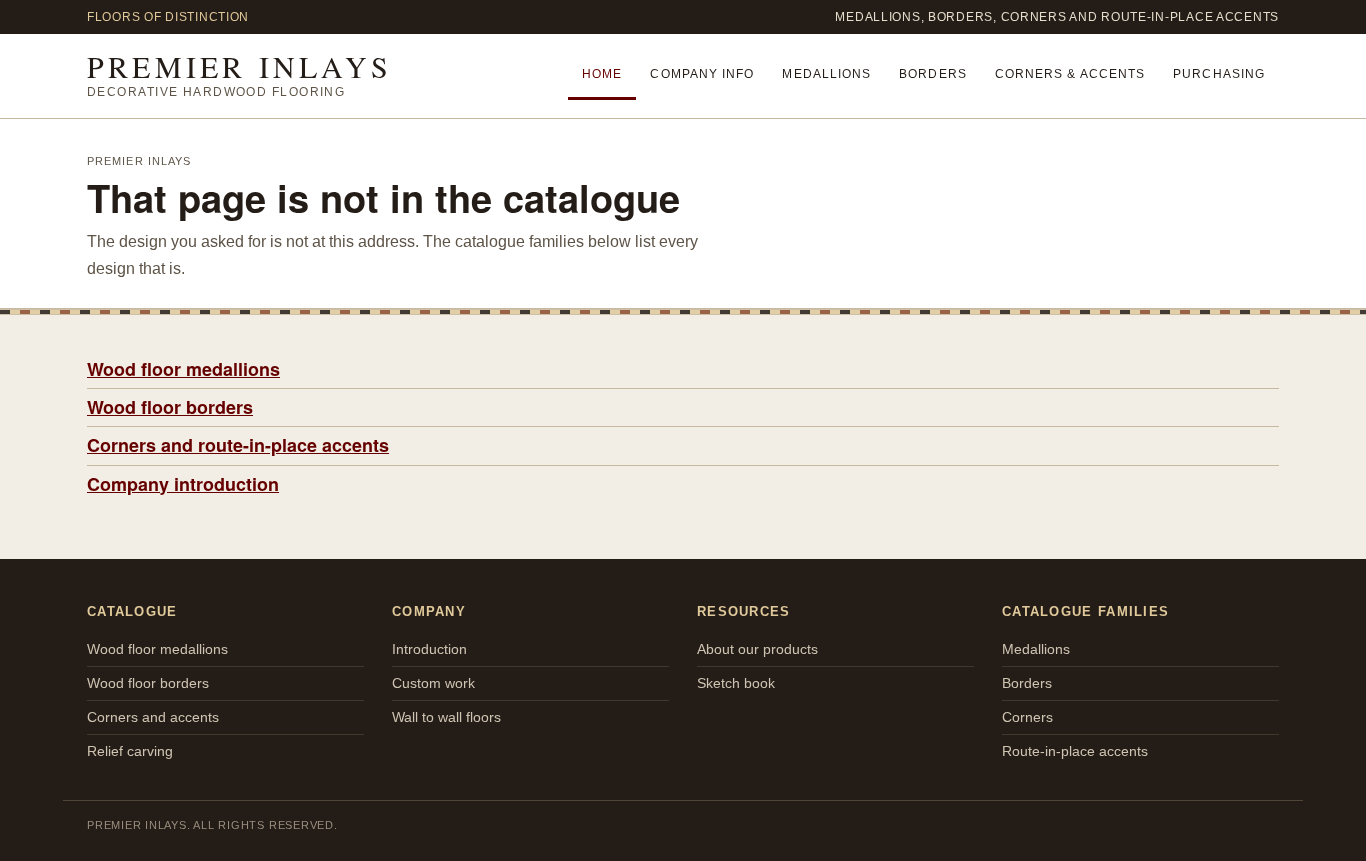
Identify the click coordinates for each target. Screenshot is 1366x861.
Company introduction (183, 484)
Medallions (826, 74)
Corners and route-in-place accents (238, 445)
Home (602, 74)
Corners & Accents (1070, 74)
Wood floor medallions (183, 369)
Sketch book (736, 683)
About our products (757, 649)
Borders (933, 74)
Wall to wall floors (446, 717)
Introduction (429, 649)
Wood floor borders (170, 407)
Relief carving (130, 751)
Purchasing (1219, 74)
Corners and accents (153, 717)
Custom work (433, 683)
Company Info (702, 74)
